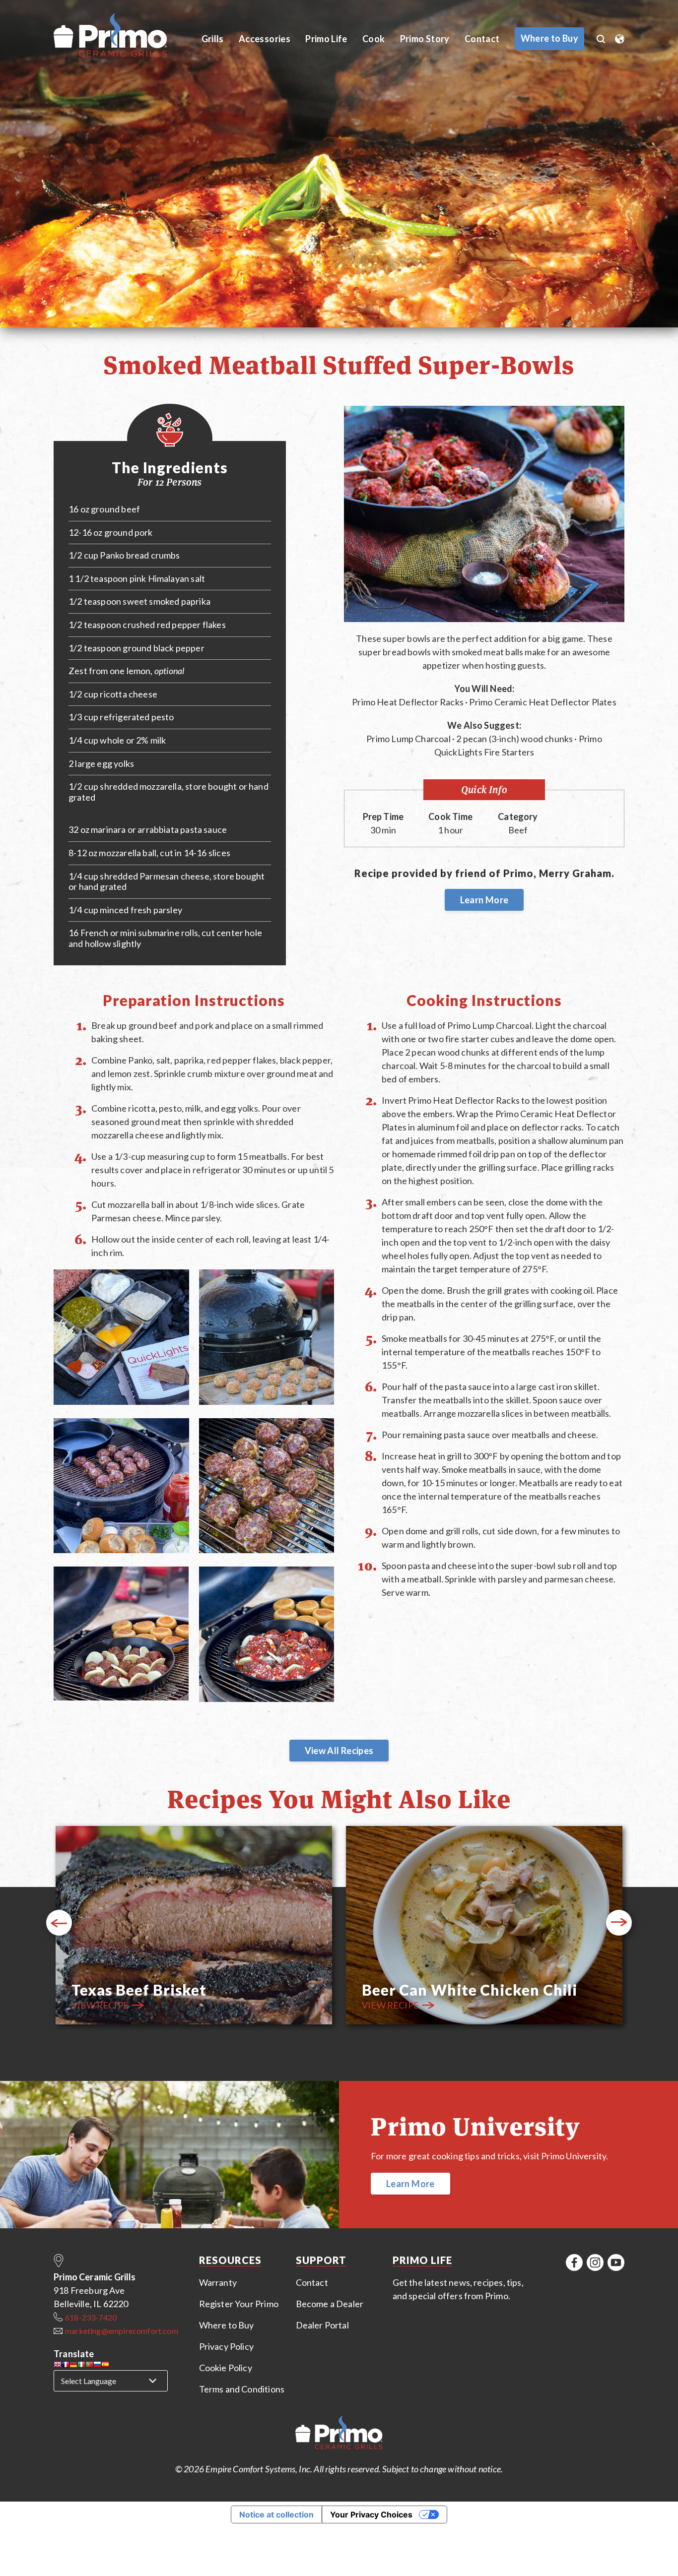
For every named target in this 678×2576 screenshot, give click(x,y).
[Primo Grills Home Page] (339, 2434)
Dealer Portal (322, 2325)
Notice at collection (276, 2514)
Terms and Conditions (242, 2389)
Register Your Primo (239, 2304)
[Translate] (620, 36)
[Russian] (97, 2366)
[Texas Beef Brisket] (194, 1927)
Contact (482, 39)
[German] (73, 2366)
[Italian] (81, 2366)
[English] (58, 2366)
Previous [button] (59, 1923)
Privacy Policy (227, 2346)
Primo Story (425, 39)
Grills (213, 39)
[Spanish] (105, 2366)
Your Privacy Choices (371, 2514)
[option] (194, 1927)
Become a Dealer (330, 2304)
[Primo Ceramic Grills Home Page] (121, 35)
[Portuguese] (89, 2366)
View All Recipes (339, 1751)
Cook (373, 39)
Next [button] (619, 1923)
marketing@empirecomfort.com (122, 2331)
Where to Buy (227, 2325)
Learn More (484, 900)
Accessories (265, 39)
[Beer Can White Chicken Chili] (484, 1927)
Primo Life (326, 39)
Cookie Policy (226, 2368)
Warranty (218, 2282)
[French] (66, 2366)
